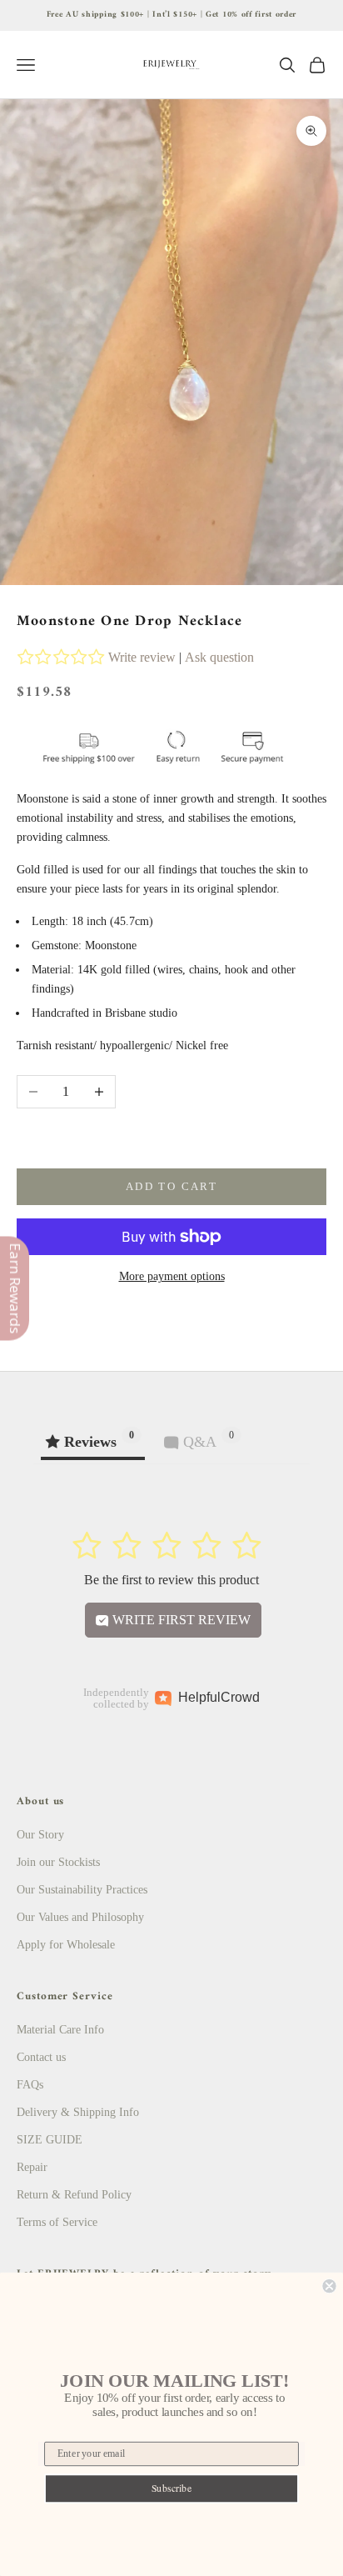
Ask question (219, 657)
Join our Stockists (58, 1862)
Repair (32, 2167)
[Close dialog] (329, 2286)
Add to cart (171, 1186)
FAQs (30, 2085)
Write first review (180, 1620)
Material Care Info (60, 2030)
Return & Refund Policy (74, 2195)
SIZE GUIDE (50, 2140)
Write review (142, 657)
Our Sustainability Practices (82, 1890)
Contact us (41, 2057)
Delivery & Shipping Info (78, 2112)
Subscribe (172, 2488)
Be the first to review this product (171, 1580)
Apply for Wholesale (66, 1945)
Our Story (40, 1835)
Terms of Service (57, 2222)
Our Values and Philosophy (80, 1917)
